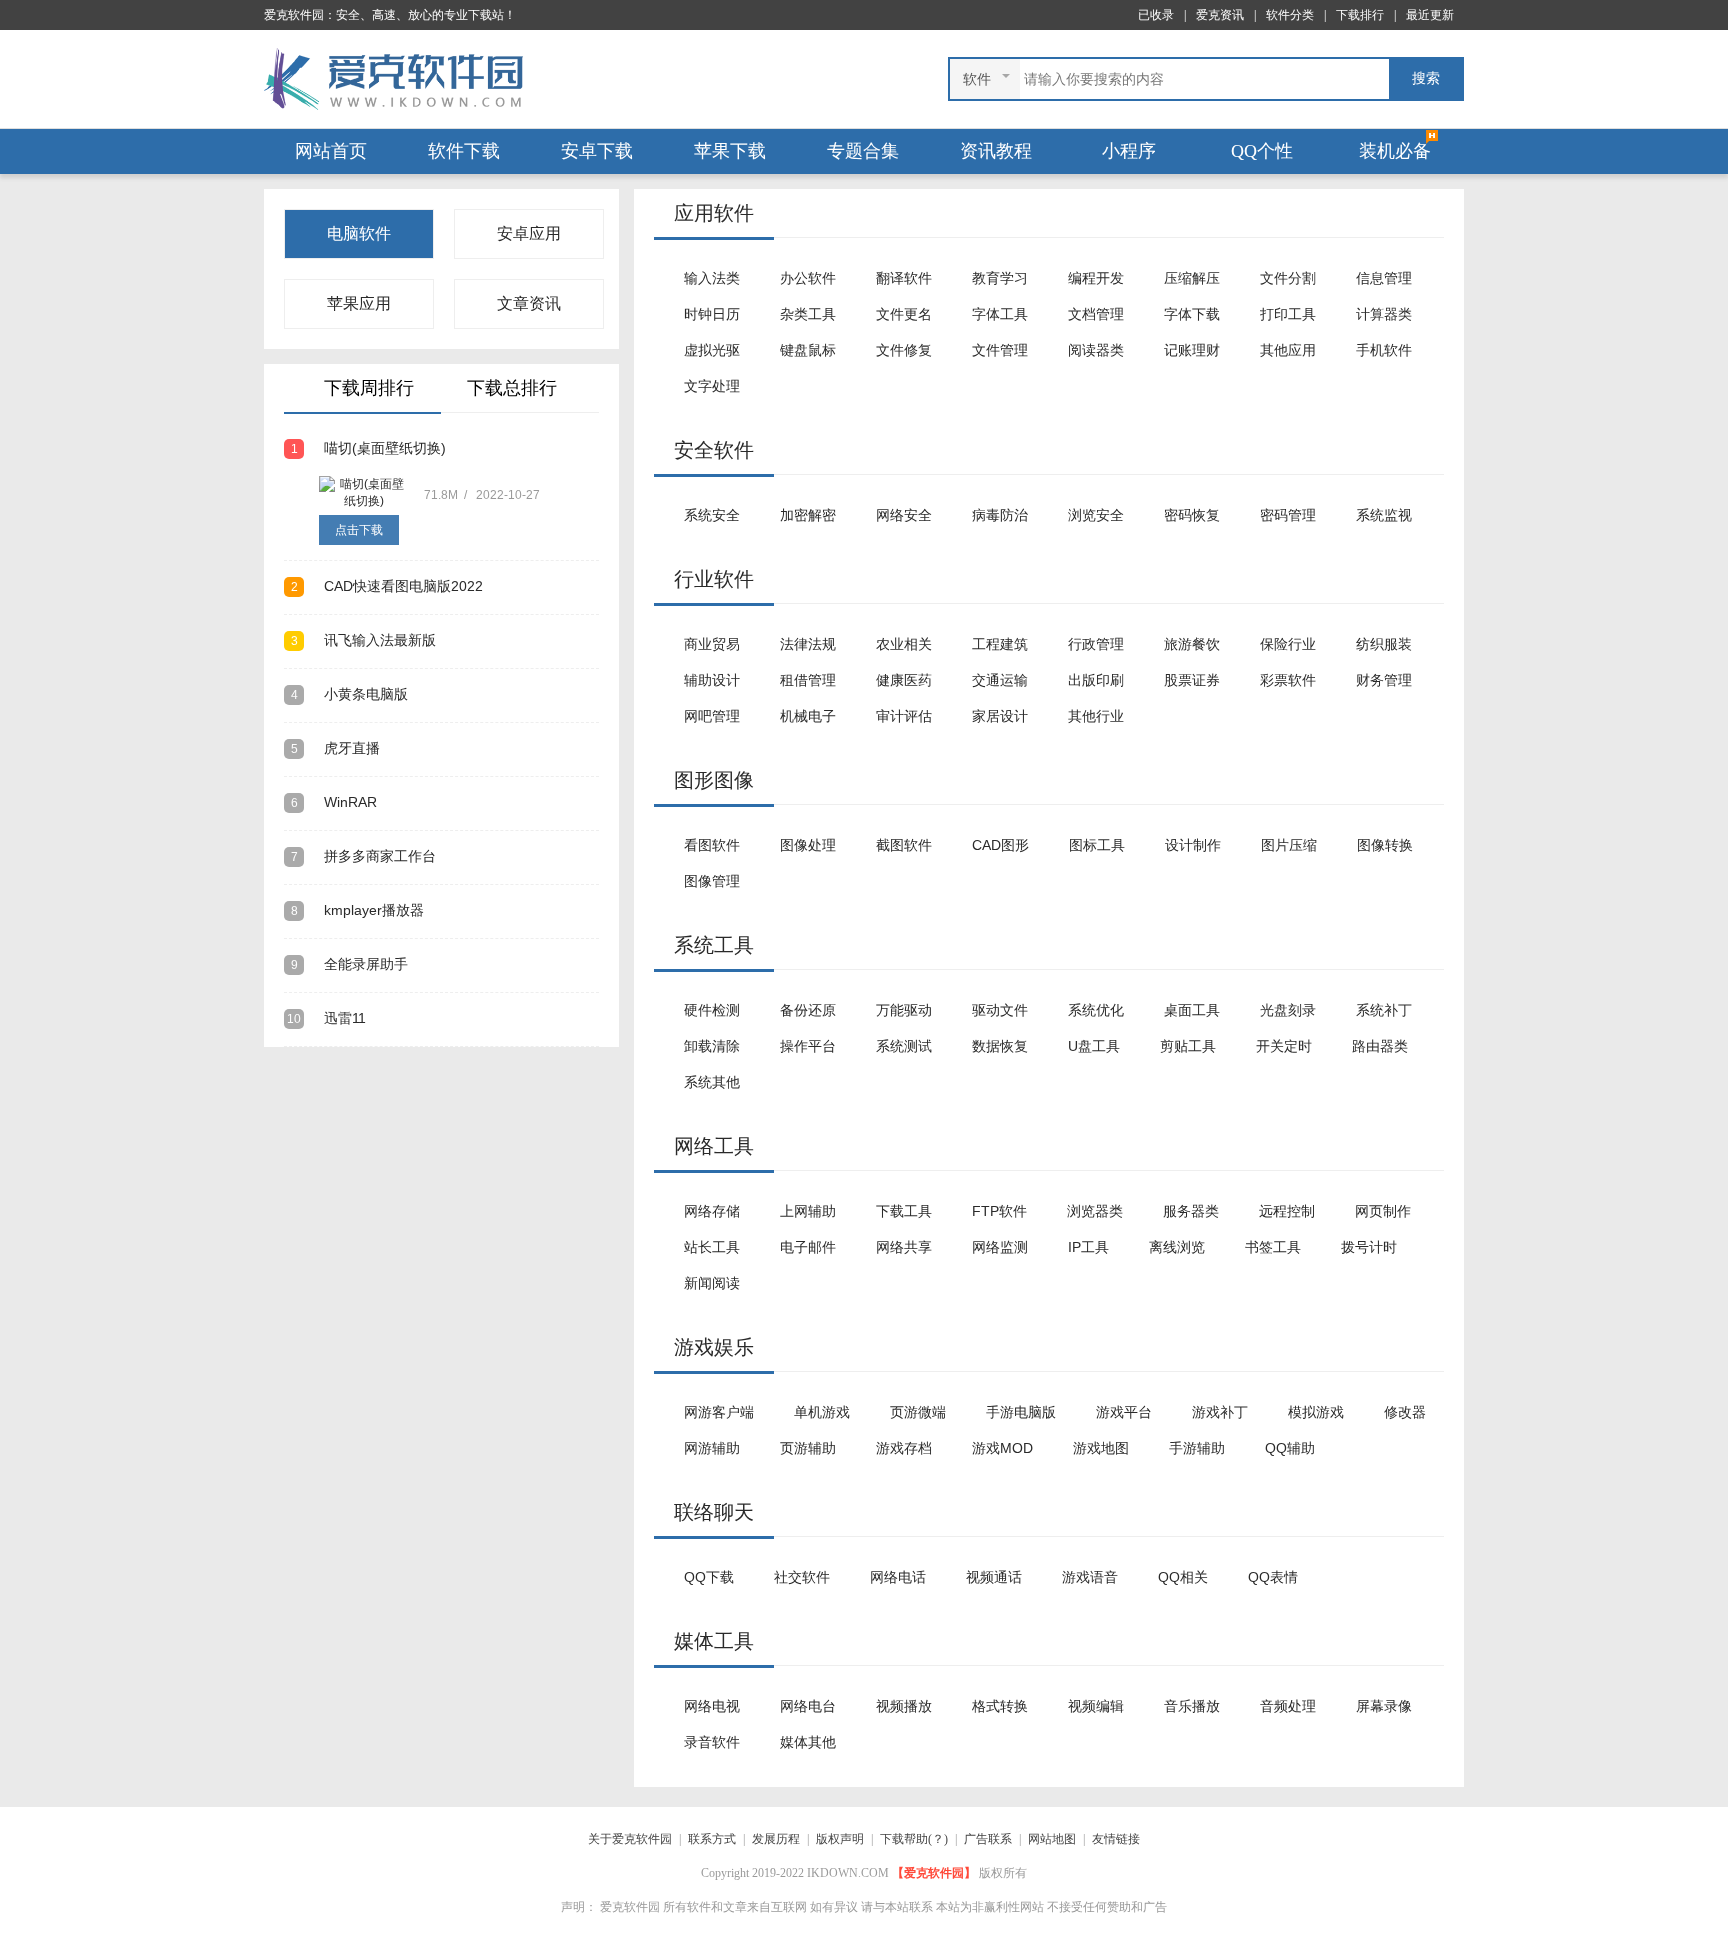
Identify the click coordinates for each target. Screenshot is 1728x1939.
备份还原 (808, 1010)
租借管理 (808, 680)
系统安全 (712, 515)
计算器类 (1384, 314)
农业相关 (904, 644)
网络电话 (898, 1577)
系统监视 (1384, 515)
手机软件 (1384, 350)
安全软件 (714, 450)
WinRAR (334, 802)
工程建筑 (1000, 644)
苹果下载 (730, 151)
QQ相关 (1183, 1577)
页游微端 (918, 1412)
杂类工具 (808, 314)
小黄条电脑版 (349, 694)
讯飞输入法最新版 (363, 640)
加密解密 (808, 515)
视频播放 (904, 1706)
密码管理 (1288, 515)
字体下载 (1192, 314)
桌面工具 (1192, 1010)
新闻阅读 (712, 1283)
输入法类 (712, 278)
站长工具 (712, 1247)
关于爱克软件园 (630, 1839)
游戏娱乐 (714, 1347)
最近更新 (1430, 15)
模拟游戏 (1316, 1412)
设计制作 (1193, 845)
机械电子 (808, 716)
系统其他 (712, 1082)
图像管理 (712, 881)
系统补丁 (1384, 1010)
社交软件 (802, 1577)
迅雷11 (326, 1018)
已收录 (1156, 15)
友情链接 (1116, 1839)
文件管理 (1000, 350)
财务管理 (1384, 680)
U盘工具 (1094, 1046)
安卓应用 (529, 233)
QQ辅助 (1290, 1448)
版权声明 (840, 1839)
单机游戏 (822, 1412)
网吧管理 (712, 716)
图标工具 (1097, 845)
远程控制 (1287, 1211)
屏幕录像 (1384, 1706)
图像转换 (1385, 845)
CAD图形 (1000, 845)
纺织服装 (1384, 644)
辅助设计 (712, 680)
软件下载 (464, 151)
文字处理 (712, 386)
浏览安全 (1096, 515)
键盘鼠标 (808, 350)
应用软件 (714, 213)
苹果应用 (359, 303)
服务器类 (1191, 1211)
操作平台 (808, 1046)
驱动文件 (1000, 1010)
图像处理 (808, 845)
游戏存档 (904, 1448)
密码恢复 (1192, 515)
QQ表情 (1273, 1577)
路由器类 (1380, 1046)
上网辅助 (808, 1211)
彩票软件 (1288, 680)
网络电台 (808, 1706)
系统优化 (1096, 1010)
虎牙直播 (335, 748)
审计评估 (904, 716)
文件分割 (1288, 278)
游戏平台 (1124, 1412)
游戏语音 (1090, 1577)
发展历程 (776, 1839)
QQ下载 (709, 1577)
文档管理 (1096, 314)
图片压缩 (1289, 845)
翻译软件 (904, 278)
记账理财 (1192, 350)
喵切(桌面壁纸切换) (368, 448)
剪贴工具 (1188, 1046)
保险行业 (1288, 644)
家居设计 (1000, 716)
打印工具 (1288, 314)
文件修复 (904, 350)
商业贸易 (712, 644)
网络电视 (712, 1706)
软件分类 (1290, 15)
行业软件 (714, 579)
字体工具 (1000, 314)
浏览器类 (1095, 1211)
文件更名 (904, 314)
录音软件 (712, 1742)
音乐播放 (1192, 1706)
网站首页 (331, 151)
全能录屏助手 (349, 964)
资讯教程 (996, 151)
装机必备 (1395, 151)
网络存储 (712, 1211)
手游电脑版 (1021, 1412)
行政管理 (1096, 644)
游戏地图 (1101, 1448)
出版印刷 (1096, 680)
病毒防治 (1000, 515)
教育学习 (1000, 278)
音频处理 (1288, 1706)
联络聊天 (714, 1512)
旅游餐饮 (1192, 644)
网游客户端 (719, 1412)
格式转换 (1000, 1706)
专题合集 (863, 151)
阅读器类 (1096, 350)
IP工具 (1088, 1247)
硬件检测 (712, 1010)
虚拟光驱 (712, 350)
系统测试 (904, 1046)
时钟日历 (712, 314)
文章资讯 (529, 303)
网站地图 (1052, 1839)
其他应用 (1288, 350)
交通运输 (1000, 680)
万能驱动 (904, 1010)
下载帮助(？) (914, 1839)
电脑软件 (359, 233)
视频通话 (994, 1577)
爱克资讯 (1220, 15)
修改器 (1405, 1412)
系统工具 (714, 945)
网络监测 (1000, 1247)
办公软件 (808, 278)
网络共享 (904, 1247)
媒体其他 (808, 1742)
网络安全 (904, 515)
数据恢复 (1000, 1046)
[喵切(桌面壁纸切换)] (364, 493)
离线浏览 (1177, 1247)
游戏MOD (1002, 1448)
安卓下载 (597, 151)
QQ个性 (1262, 151)
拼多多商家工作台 (363, 856)
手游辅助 (1197, 1448)
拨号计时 (1369, 1247)
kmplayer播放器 (357, 910)
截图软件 (904, 845)
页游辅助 (808, 1448)
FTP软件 (999, 1211)
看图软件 (712, 845)
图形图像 (714, 780)
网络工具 (714, 1146)
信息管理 (1384, 278)
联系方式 (712, 1839)
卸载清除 (712, 1046)
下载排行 (1360, 15)
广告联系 (988, 1839)
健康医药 (904, 680)
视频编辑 (1096, 1706)
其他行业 (1096, 716)
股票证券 (1192, 680)
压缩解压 (1192, 278)
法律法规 (808, 644)
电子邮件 (808, 1247)
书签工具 (1273, 1247)
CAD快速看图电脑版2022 (387, 586)
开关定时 (1284, 1046)
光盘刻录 (1288, 1010)
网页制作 (1383, 1211)
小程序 (1129, 151)
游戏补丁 (1220, 1412)
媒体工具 (714, 1641)
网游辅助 (712, 1448)
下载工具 (904, 1211)
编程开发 (1096, 278)
